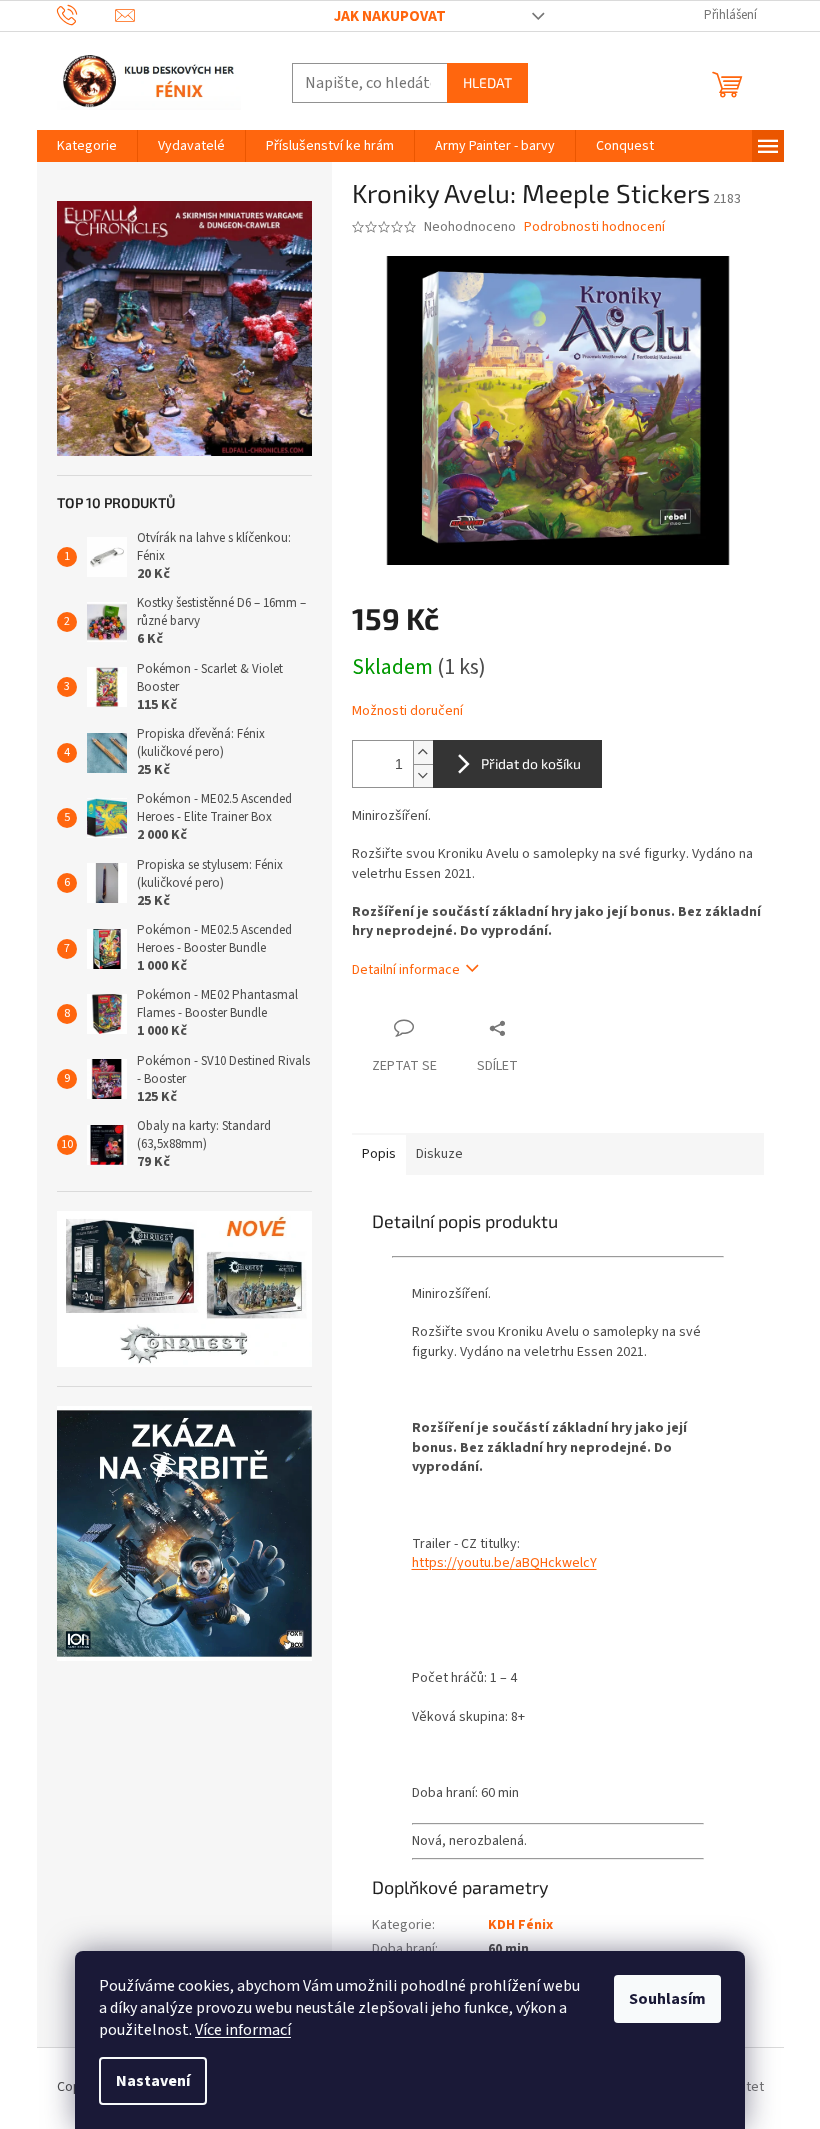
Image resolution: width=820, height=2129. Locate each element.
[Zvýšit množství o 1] (423, 752)
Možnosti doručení (407, 711)
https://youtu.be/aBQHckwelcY (504, 1563)
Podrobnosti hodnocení (594, 227)
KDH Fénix (520, 1925)
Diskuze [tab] (439, 1154)
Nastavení (153, 2081)
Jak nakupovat (390, 16)
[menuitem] (87, 146)
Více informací (243, 2030)
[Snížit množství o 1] (423, 775)
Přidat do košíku (531, 763)
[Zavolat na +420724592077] (86, 14)
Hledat (487, 82)
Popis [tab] (379, 1154)
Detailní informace (406, 970)
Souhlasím (667, 1999)
